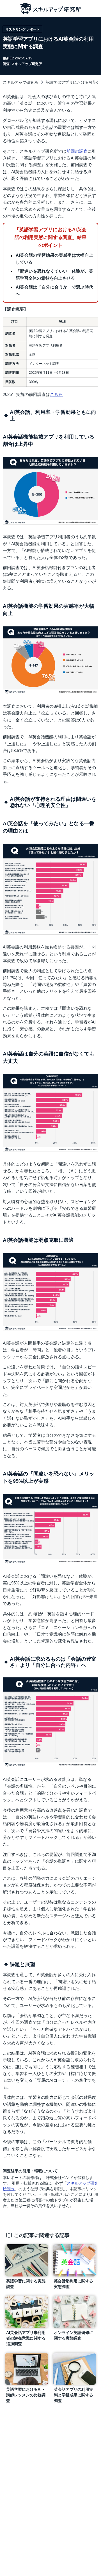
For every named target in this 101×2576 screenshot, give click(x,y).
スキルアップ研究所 (20, 82)
